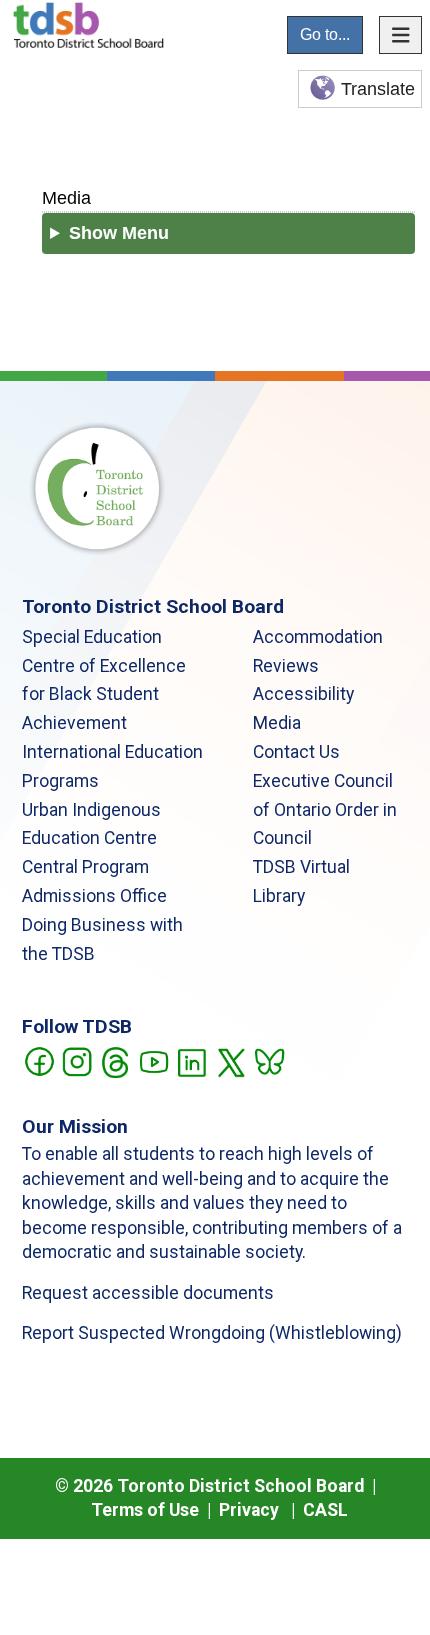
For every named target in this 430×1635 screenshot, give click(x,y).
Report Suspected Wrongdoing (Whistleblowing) (212, 1333)
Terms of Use (145, 1510)
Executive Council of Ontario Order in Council (325, 810)
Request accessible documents (148, 1293)
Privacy (249, 1510)
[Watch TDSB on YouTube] (153, 1060)
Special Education (92, 637)
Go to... (325, 34)
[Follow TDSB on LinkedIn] (191, 1060)
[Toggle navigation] (401, 35)
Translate (378, 89)
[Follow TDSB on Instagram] (76, 1060)
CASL (325, 1510)
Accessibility (303, 694)
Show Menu (119, 233)
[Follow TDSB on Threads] (114, 1060)
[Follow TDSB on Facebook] (38, 1060)
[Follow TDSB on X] (230, 1060)
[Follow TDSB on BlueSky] (268, 1060)
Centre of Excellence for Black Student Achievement (104, 695)
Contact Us (296, 752)
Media (66, 197)
